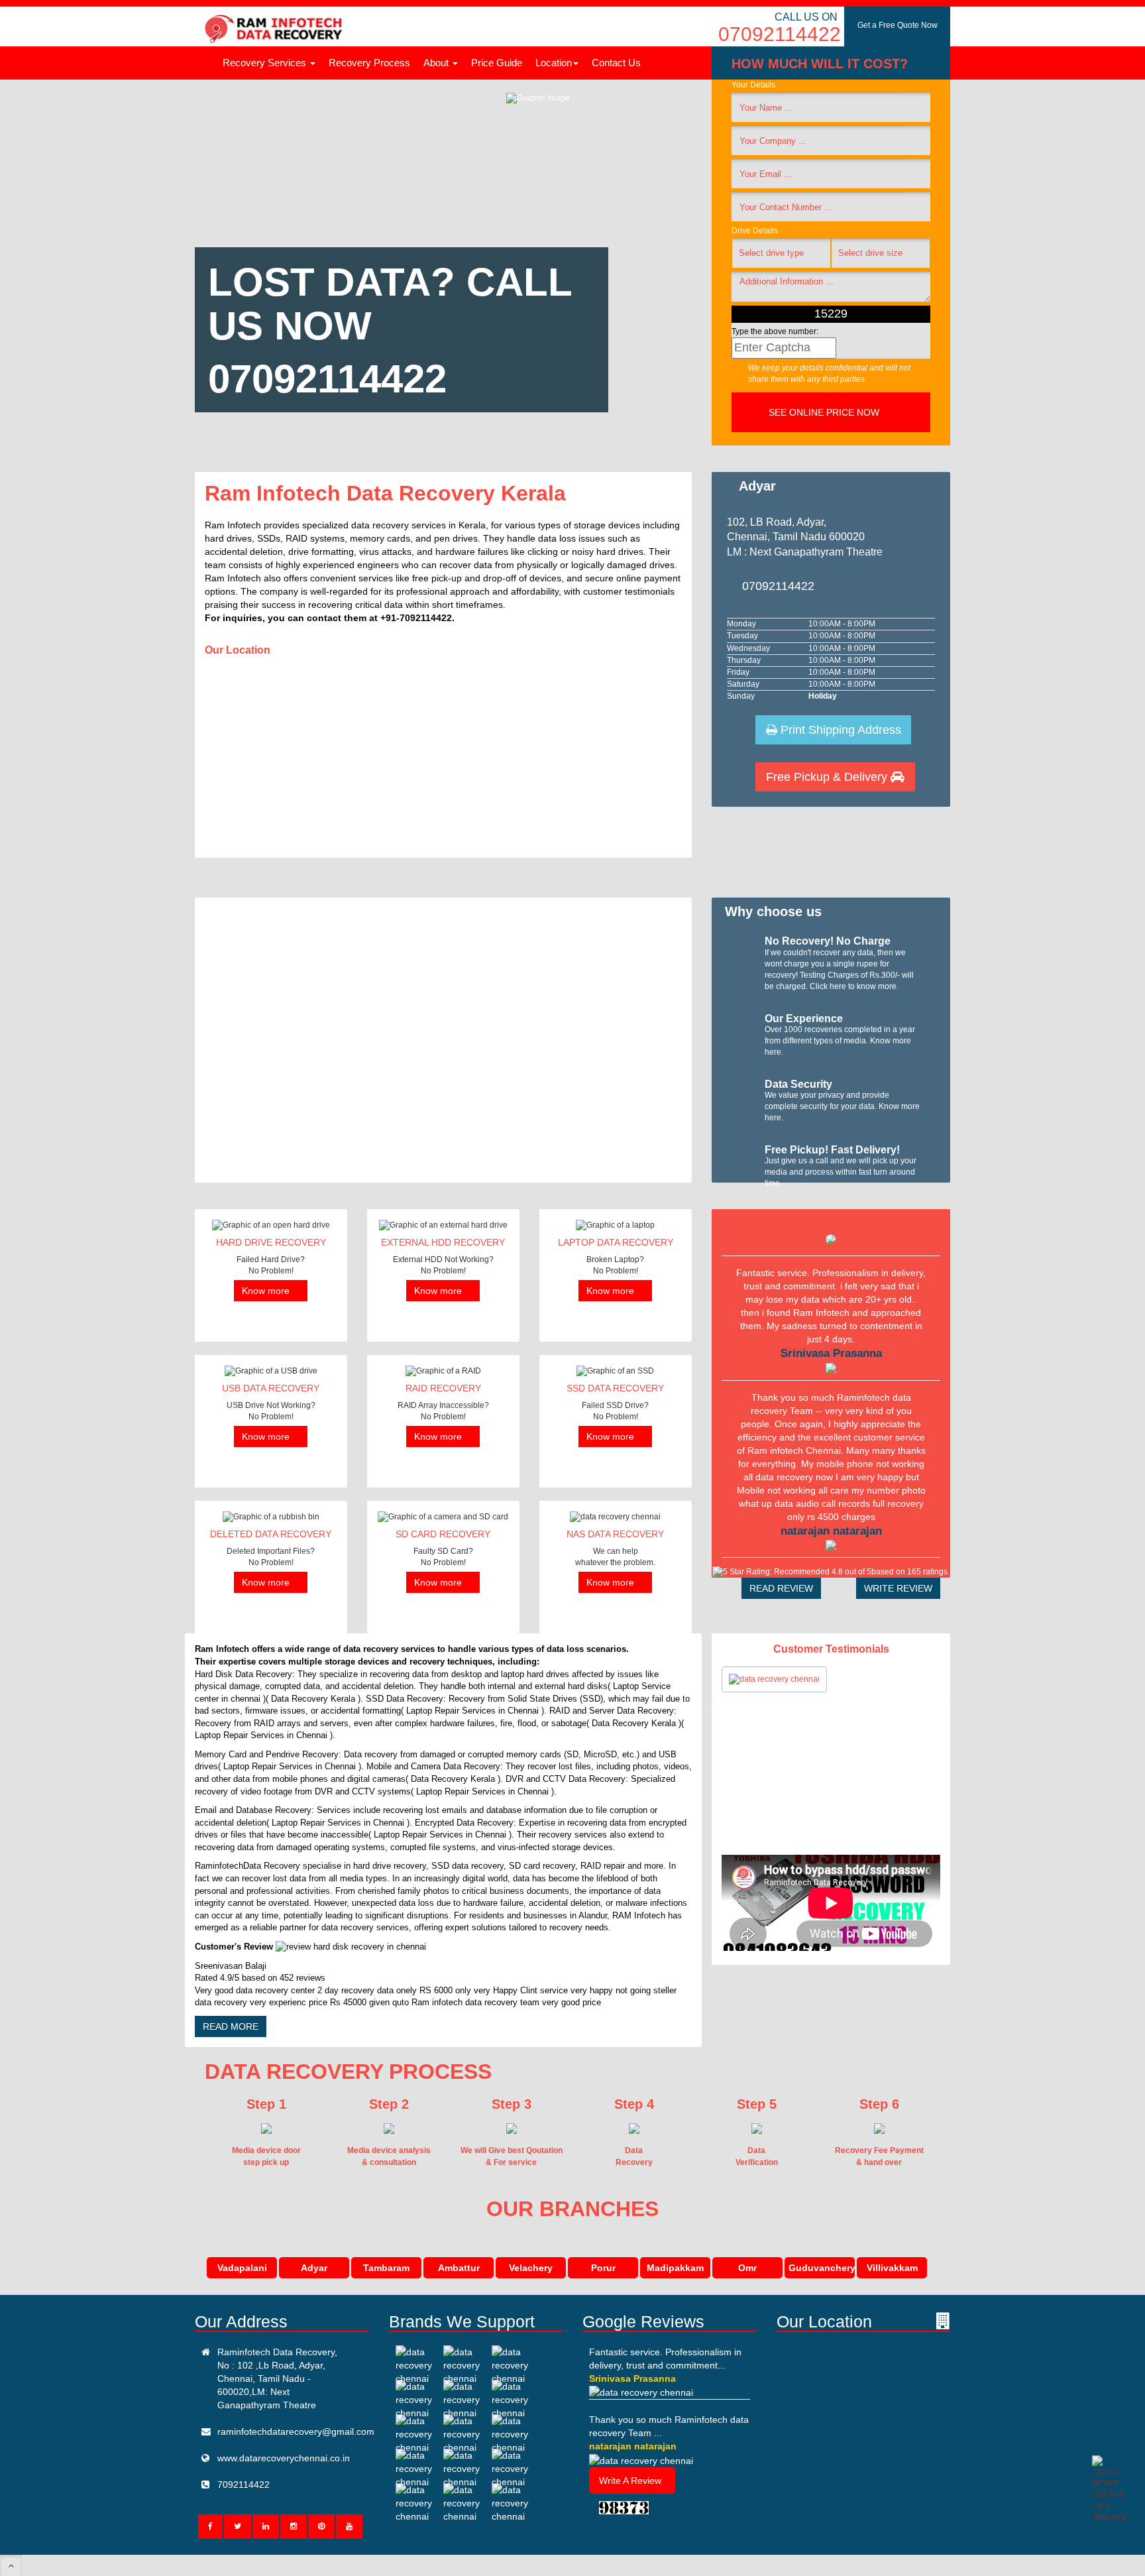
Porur (603, 2268)
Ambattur (459, 2268)
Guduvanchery (822, 2268)
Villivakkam (892, 2268)
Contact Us (616, 63)
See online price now (825, 412)
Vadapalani (242, 2268)
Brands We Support (462, 2321)
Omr (747, 2268)
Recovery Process (369, 63)
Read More (231, 2026)
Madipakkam (675, 2268)
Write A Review (630, 2481)
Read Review (781, 1588)
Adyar (314, 2268)
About (437, 63)
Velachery (531, 2268)
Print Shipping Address (839, 730)
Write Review (898, 1588)
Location (554, 63)
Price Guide (497, 63)
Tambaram (386, 2268)
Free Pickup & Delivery (828, 777)
